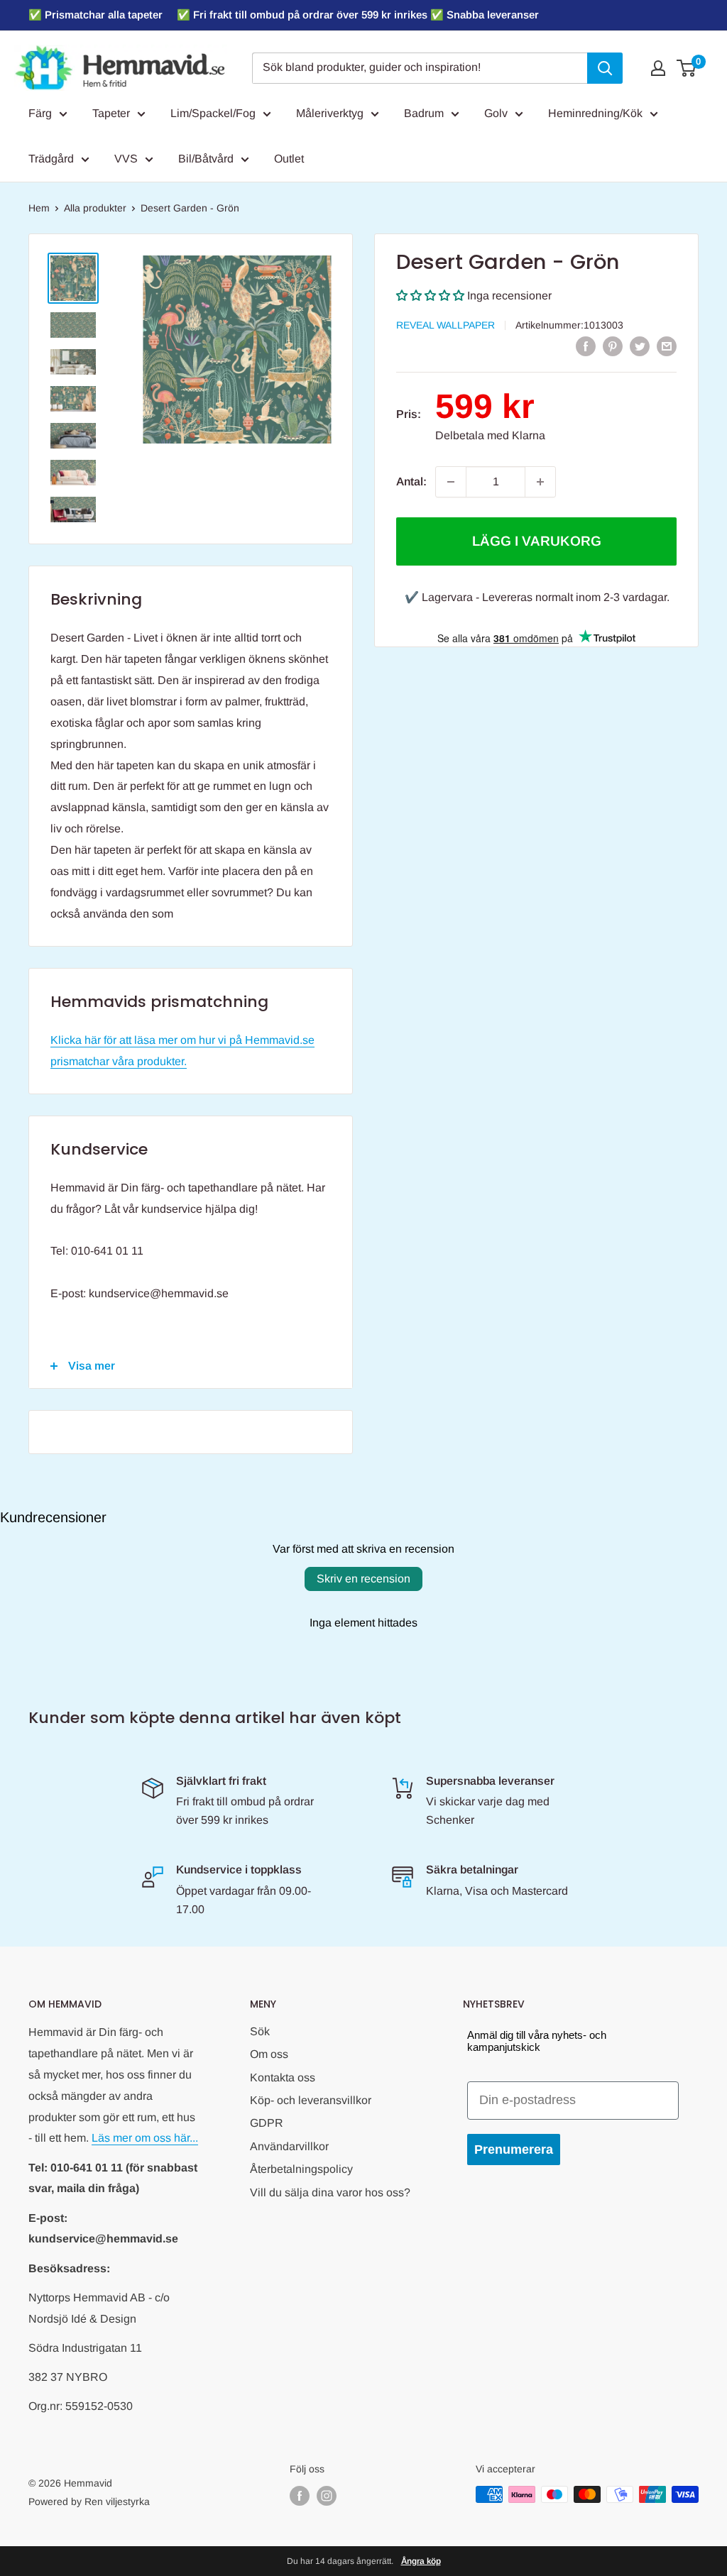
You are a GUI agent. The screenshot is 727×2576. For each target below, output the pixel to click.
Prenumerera (514, 2150)
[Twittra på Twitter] (640, 346)
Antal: (411, 481)
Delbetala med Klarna (490, 435)
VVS (126, 159)
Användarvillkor (289, 2146)
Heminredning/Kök (595, 113)
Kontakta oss (283, 2077)
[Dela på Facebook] (586, 346)
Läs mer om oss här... (145, 2138)
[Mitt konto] (658, 68)
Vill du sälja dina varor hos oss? (330, 2192)
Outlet (289, 159)
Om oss (269, 2054)
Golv (496, 113)
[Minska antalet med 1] (451, 482)
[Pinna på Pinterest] (613, 346)
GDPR (267, 2123)
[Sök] (605, 68)
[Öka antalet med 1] (540, 482)
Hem (39, 208)
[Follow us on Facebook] (300, 2496)
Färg (40, 113)
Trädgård (51, 159)
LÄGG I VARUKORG (537, 541)
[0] (687, 68)
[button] (430, 296)
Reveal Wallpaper (446, 325)
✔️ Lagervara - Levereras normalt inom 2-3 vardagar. (537, 597)
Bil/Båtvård (206, 159)
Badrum (424, 113)
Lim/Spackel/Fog (213, 113)
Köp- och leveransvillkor (311, 2100)
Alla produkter (95, 208)
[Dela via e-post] (667, 346)
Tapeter (111, 113)
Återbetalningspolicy (301, 2169)
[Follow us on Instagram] (327, 2496)
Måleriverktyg (330, 113)
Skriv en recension (363, 1579)
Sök (260, 2031)
